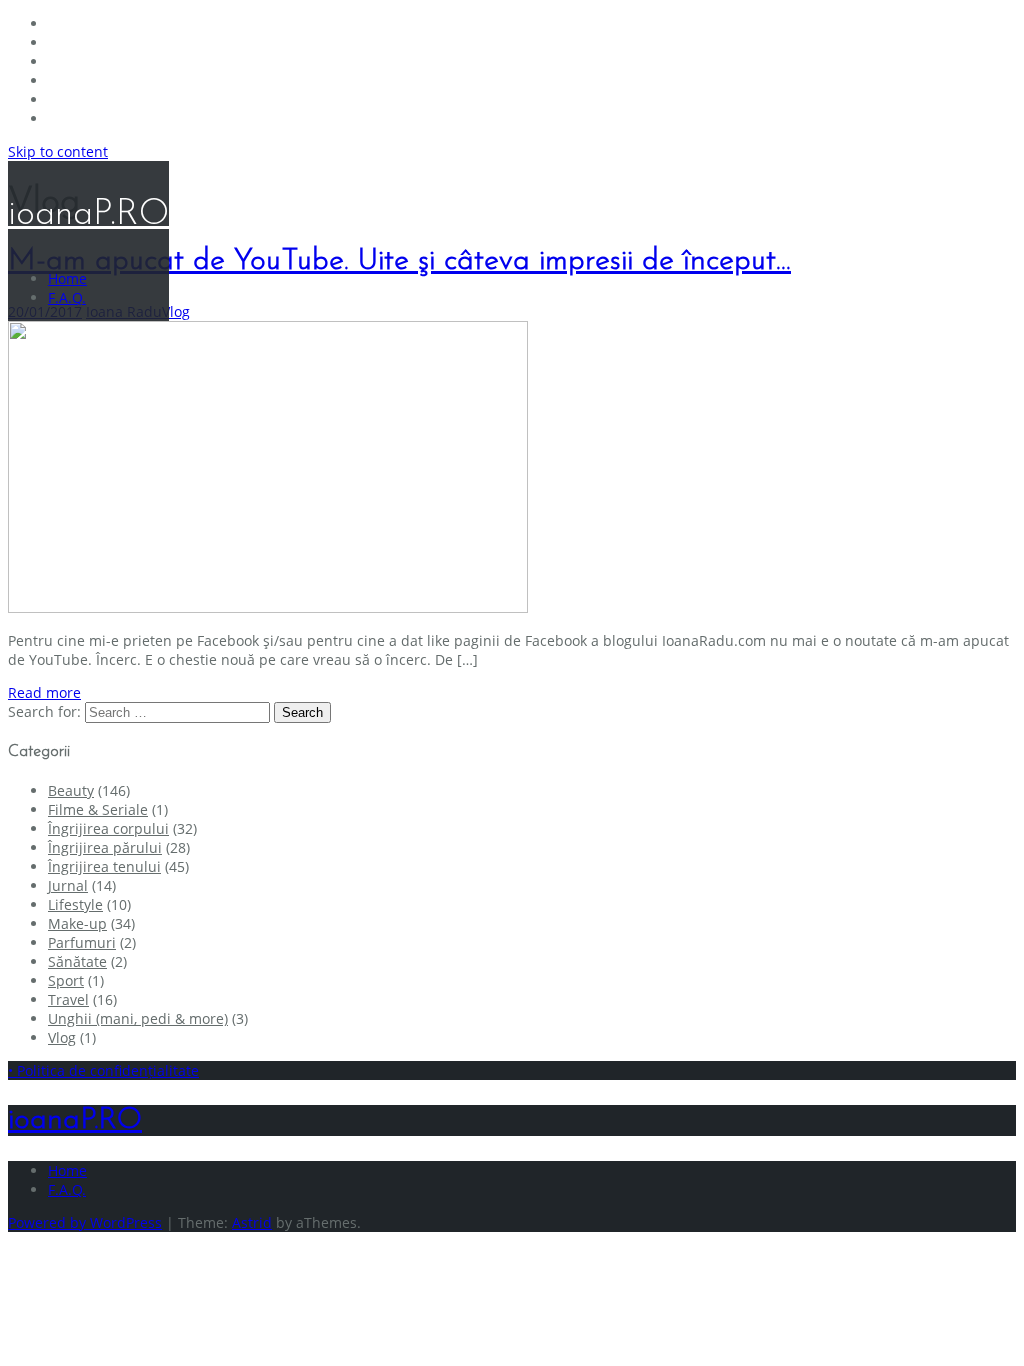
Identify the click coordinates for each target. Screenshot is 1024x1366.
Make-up (77, 923)
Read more (44, 692)
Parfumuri (82, 942)
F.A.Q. (67, 297)
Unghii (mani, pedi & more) (138, 1018)
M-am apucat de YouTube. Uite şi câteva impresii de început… (399, 261)
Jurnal (68, 885)
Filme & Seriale (98, 809)
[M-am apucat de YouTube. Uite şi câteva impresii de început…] (268, 607)
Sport (66, 980)
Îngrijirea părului (105, 847)
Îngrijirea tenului (104, 866)
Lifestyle (75, 904)
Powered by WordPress (85, 1222)
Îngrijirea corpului (108, 828)
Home (67, 278)
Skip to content (58, 151)
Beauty (71, 790)
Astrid (252, 1222)
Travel (68, 999)
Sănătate (77, 961)
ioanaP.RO (88, 215)
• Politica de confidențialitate (103, 1070)
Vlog (176, 311)
